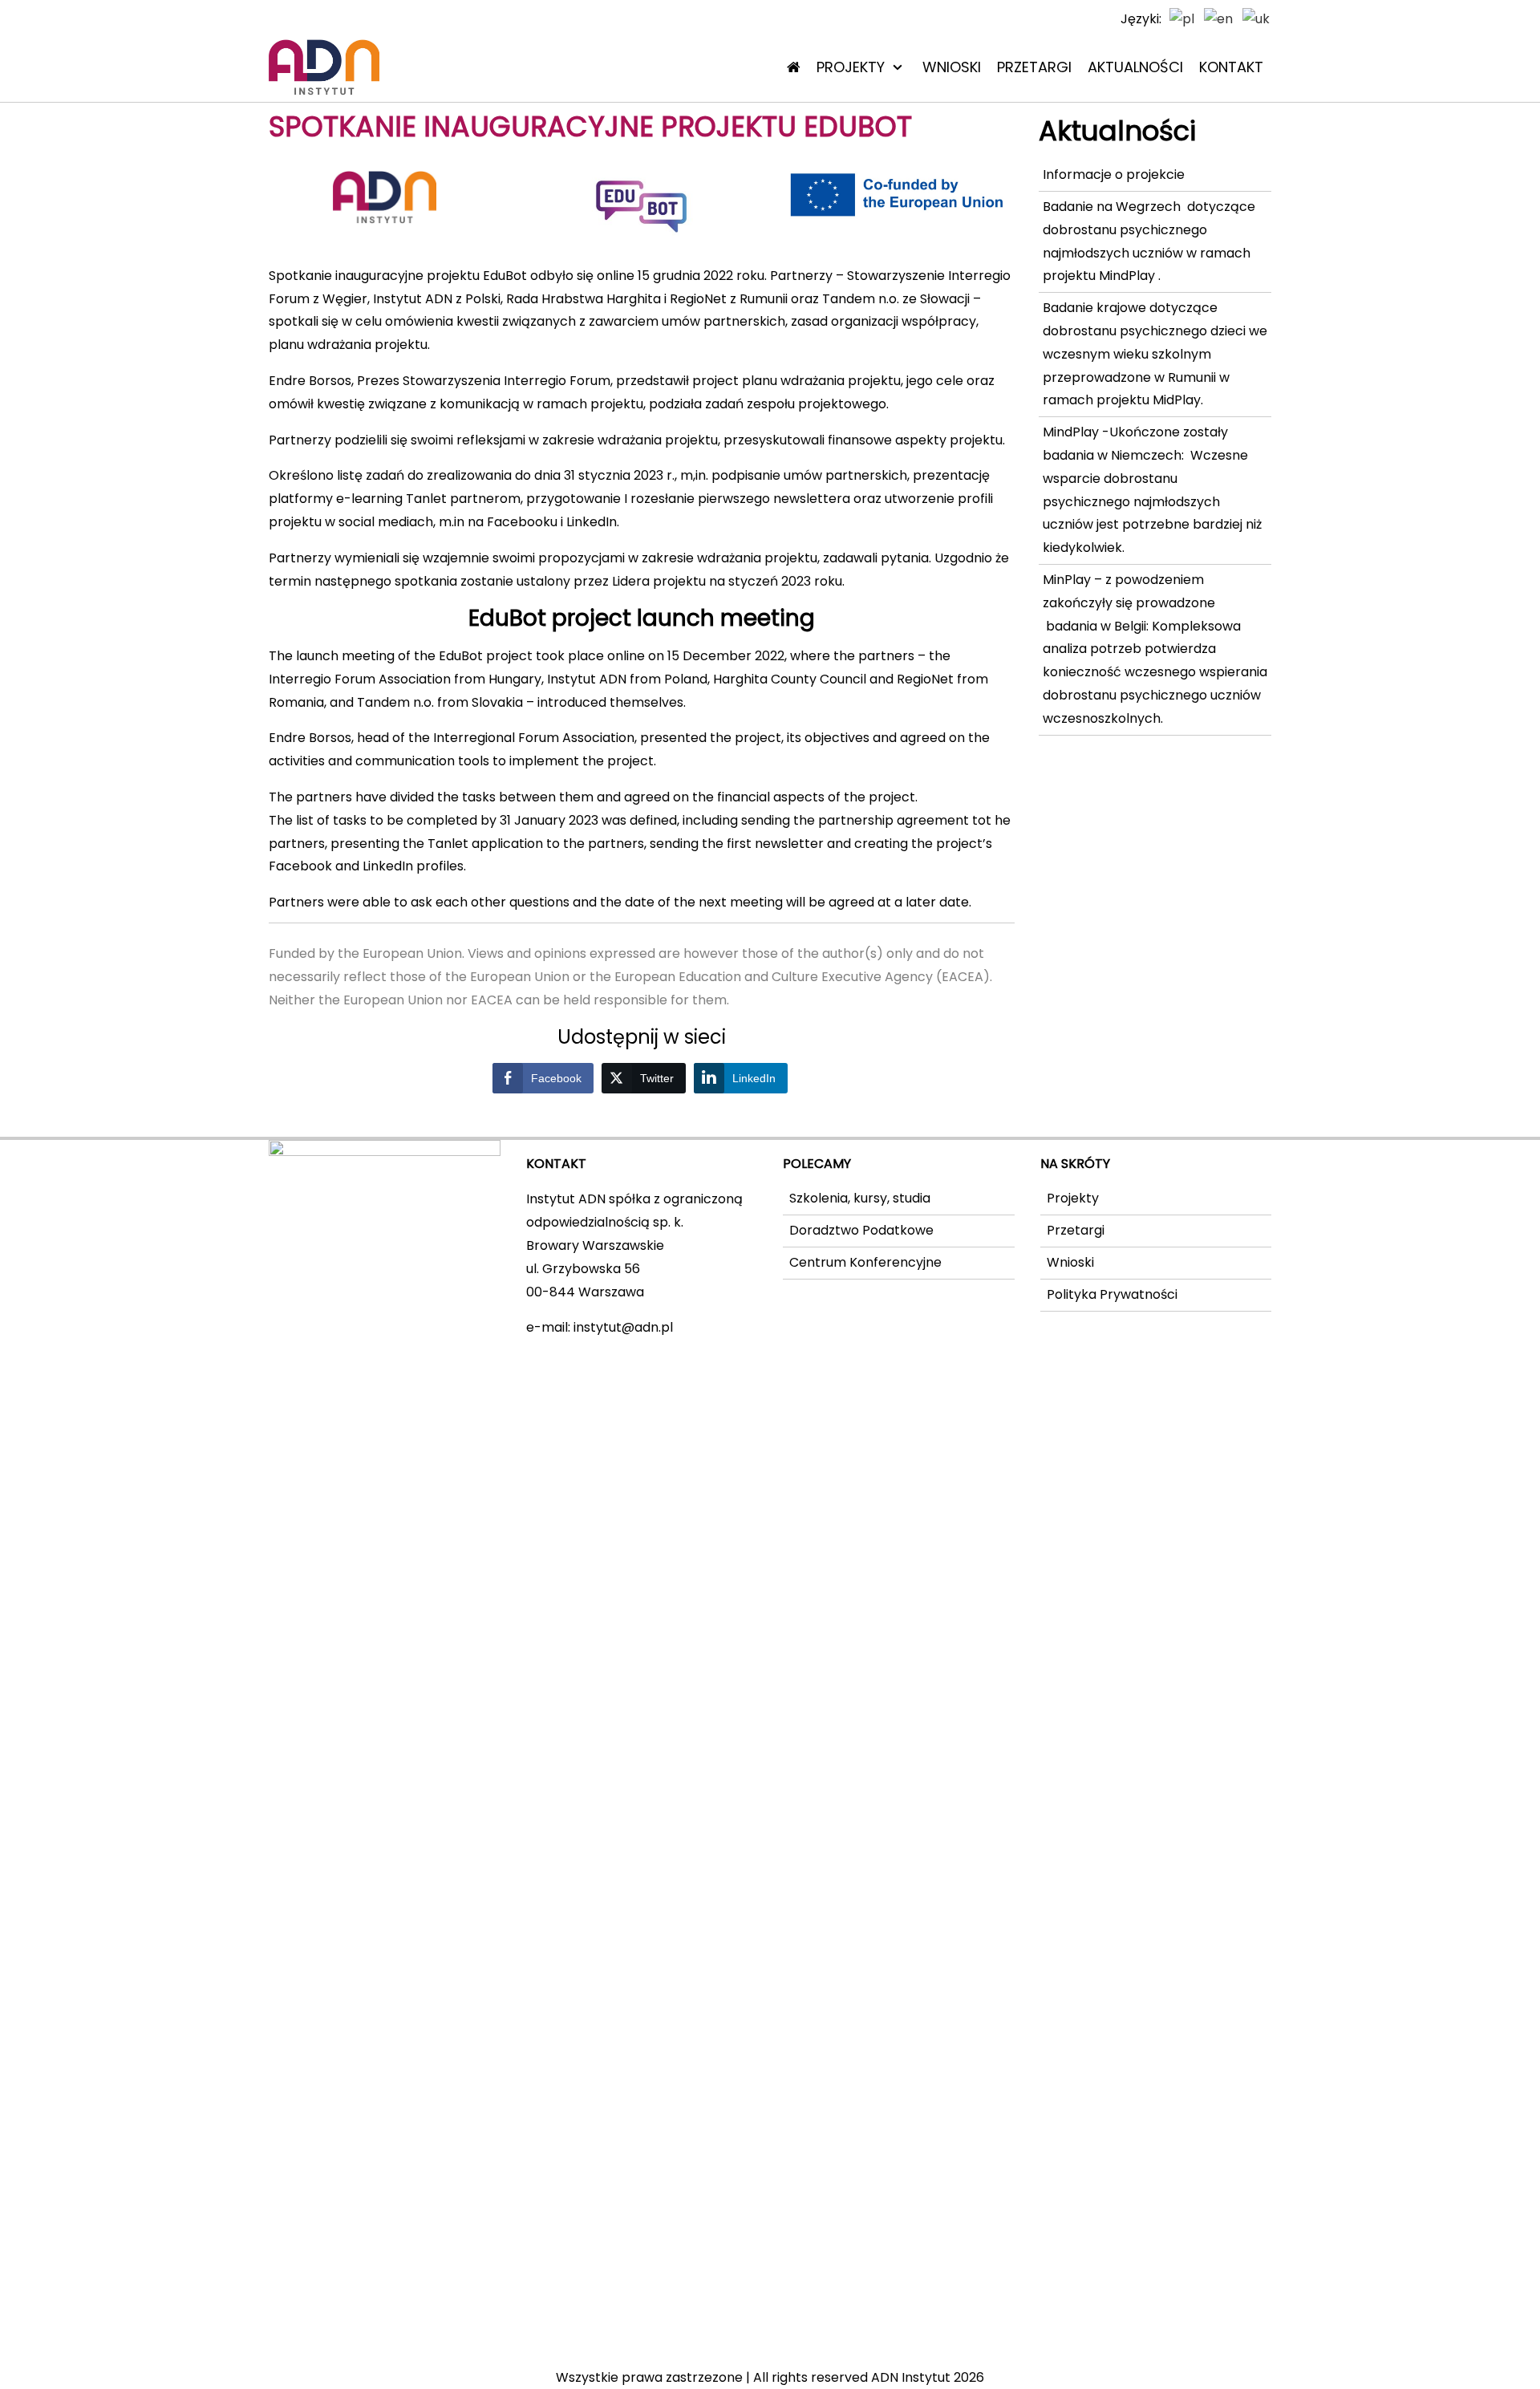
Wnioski (952, 67)
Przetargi (1034, 67)
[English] (1219, 19)
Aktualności (1135, 67)
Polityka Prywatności (1112, 1294)
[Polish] (1183, 19)
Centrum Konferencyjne (865, 1262)
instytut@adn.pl (623, 1327)
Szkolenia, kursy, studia (860, 1198)
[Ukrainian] (1257, 19)
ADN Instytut (911, 2377)
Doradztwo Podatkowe (861, 1230)
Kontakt (1231, 67)
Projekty (851, 67)
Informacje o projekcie (1114, 174)
